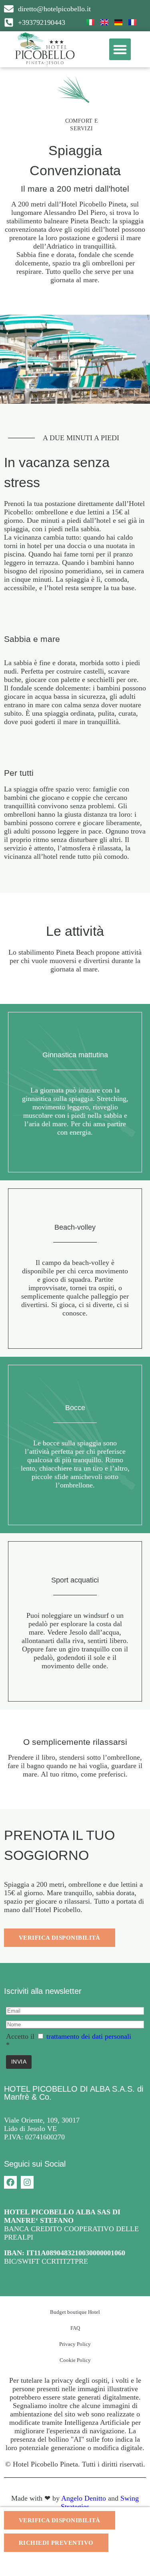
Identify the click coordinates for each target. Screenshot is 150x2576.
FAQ (75, 2328)
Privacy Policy (75, 2344)
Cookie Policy (75, 2360)
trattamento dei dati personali (89, 2036)
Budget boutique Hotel (75, 2312)
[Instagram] (27, 2182)
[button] (120, 49)
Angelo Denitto (84, 2498)
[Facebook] (10, 2182)
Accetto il (20, 2036)
